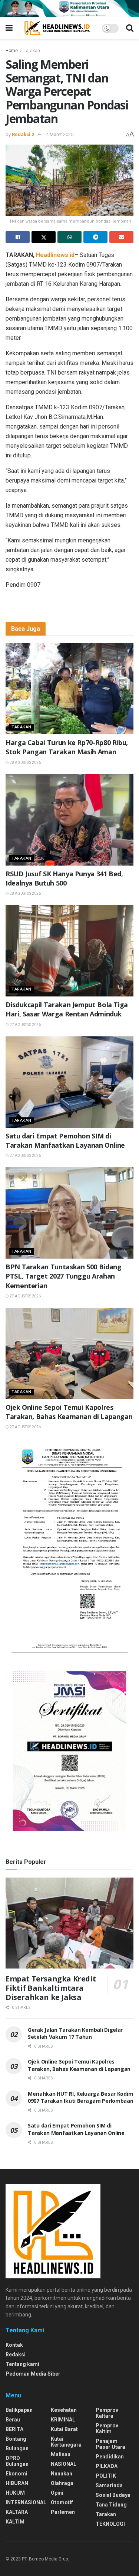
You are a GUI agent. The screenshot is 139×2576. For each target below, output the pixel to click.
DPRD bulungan (17, 2461)
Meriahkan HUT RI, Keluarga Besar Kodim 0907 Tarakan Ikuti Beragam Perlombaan (81, 2097)
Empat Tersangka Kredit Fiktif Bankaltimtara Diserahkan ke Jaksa (51, 1988)
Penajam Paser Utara (110, 2444)
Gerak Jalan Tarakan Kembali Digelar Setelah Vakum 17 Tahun (75, 2033)
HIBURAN (17, 2483)
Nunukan (62, 2474)
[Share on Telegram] (95, 237)
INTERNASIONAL (26, 2502)
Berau (13, 2420)
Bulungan (17, 2448)
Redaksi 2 (23, 134)
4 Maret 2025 (60, 134)
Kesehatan (64, 2410)
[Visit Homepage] (57, 28)
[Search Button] (130, 28)
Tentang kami (22, 2364)
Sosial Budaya (113, 2495)
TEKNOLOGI (110, 2524)
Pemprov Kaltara (107, 2413)
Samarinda (109, 2485)
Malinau (61, 2454)
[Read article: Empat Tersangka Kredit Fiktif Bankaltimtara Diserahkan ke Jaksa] (69, 1923)
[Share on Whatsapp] (69, 237)
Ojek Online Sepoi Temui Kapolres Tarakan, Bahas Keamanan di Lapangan (69, 1412)
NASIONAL (64, 2464)
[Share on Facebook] (18, 237)
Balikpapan (19, 2410)
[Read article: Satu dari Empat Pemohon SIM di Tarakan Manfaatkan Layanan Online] (69, 1082)
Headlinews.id (55, 255)
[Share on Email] (121, 237)
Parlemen (63, 2512)
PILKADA (107, 2466)
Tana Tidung (111, 2505)
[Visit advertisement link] (69, 9)
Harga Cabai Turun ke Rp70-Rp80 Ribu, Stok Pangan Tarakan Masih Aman (67, 747)
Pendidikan (110, 2457)
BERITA (14, 2429)
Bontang (16, 2439)
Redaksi (16, 2355)
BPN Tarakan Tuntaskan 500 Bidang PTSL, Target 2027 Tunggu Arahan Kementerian (63, 1276)
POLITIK (106, 2476)
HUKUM (15, 2493)
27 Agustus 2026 (25, 1025)
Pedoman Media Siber (33, 2374)
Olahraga (62, 2483)
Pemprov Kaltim (107, 2428)
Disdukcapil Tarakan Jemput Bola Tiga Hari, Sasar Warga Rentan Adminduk (67, 1009)
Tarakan (32, 51)
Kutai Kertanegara (66, 2442)
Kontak (14, 2345)
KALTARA (17, 2512)
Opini (57, 2493)
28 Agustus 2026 (25, 763)
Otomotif (62, 2502)
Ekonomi (16, 2474)
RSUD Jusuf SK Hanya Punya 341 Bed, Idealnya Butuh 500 (64, 878)
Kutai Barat (64, 2429)
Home (12, 51)
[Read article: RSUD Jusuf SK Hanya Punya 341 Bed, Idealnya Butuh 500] (69, 820)
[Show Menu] (9, 28)
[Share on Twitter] (44, 237)
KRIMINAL (63, 2420)
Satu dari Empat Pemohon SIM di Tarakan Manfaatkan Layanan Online (65, 1140)
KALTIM (15, 2522)
